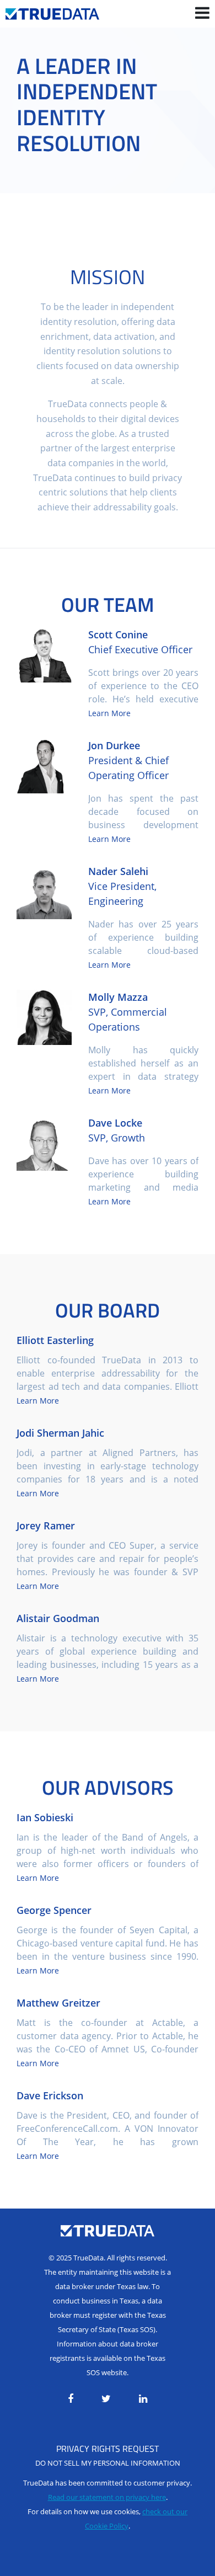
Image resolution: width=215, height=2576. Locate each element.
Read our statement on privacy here (107, 2497)
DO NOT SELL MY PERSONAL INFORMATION (108, 2463)
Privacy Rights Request (108, 2449)
